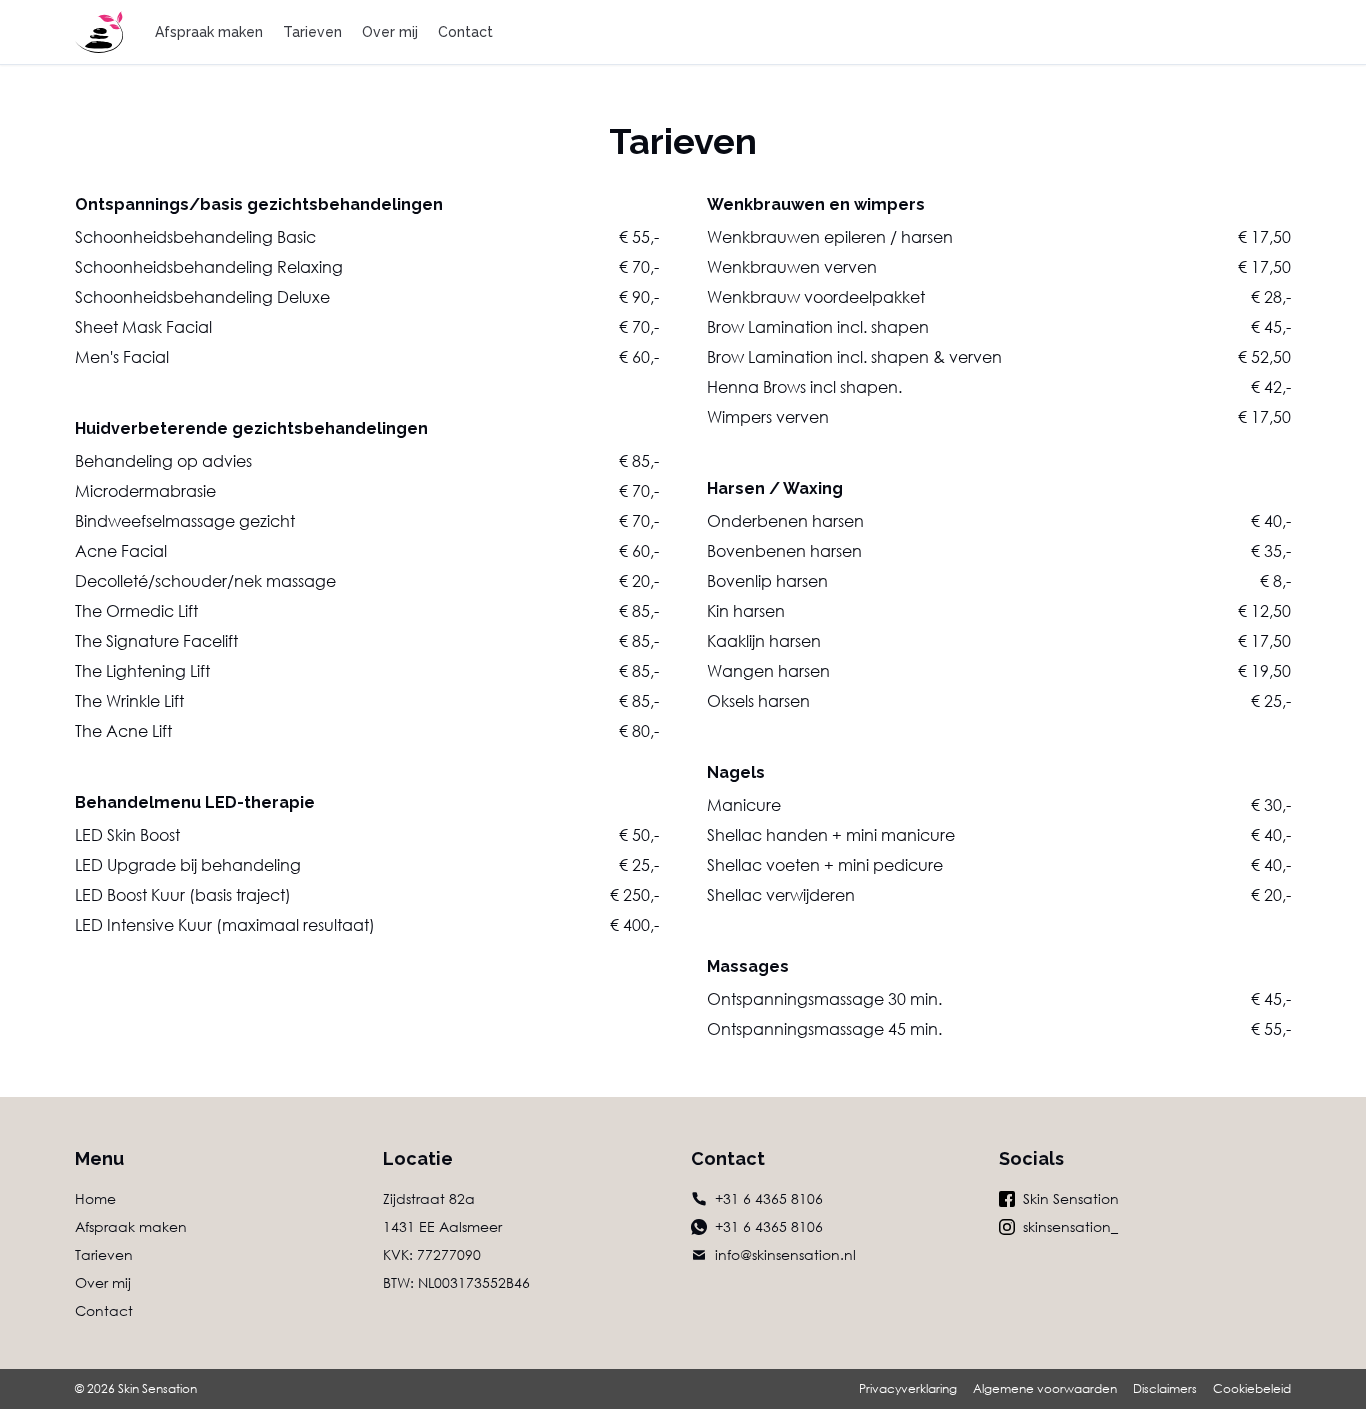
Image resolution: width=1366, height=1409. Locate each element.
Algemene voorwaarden (1045, 1388)
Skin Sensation (1071, 1198)
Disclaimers (1165, 1388)
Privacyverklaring (908, 1388)
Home (95, 1198)
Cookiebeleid (1252, 1388)
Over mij (390, 32)
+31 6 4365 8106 (769, 1198)
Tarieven (312, 32)
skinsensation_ (1070, 1226)
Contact (465, 32)
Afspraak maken (209, 32)
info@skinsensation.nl (785, 1254)
